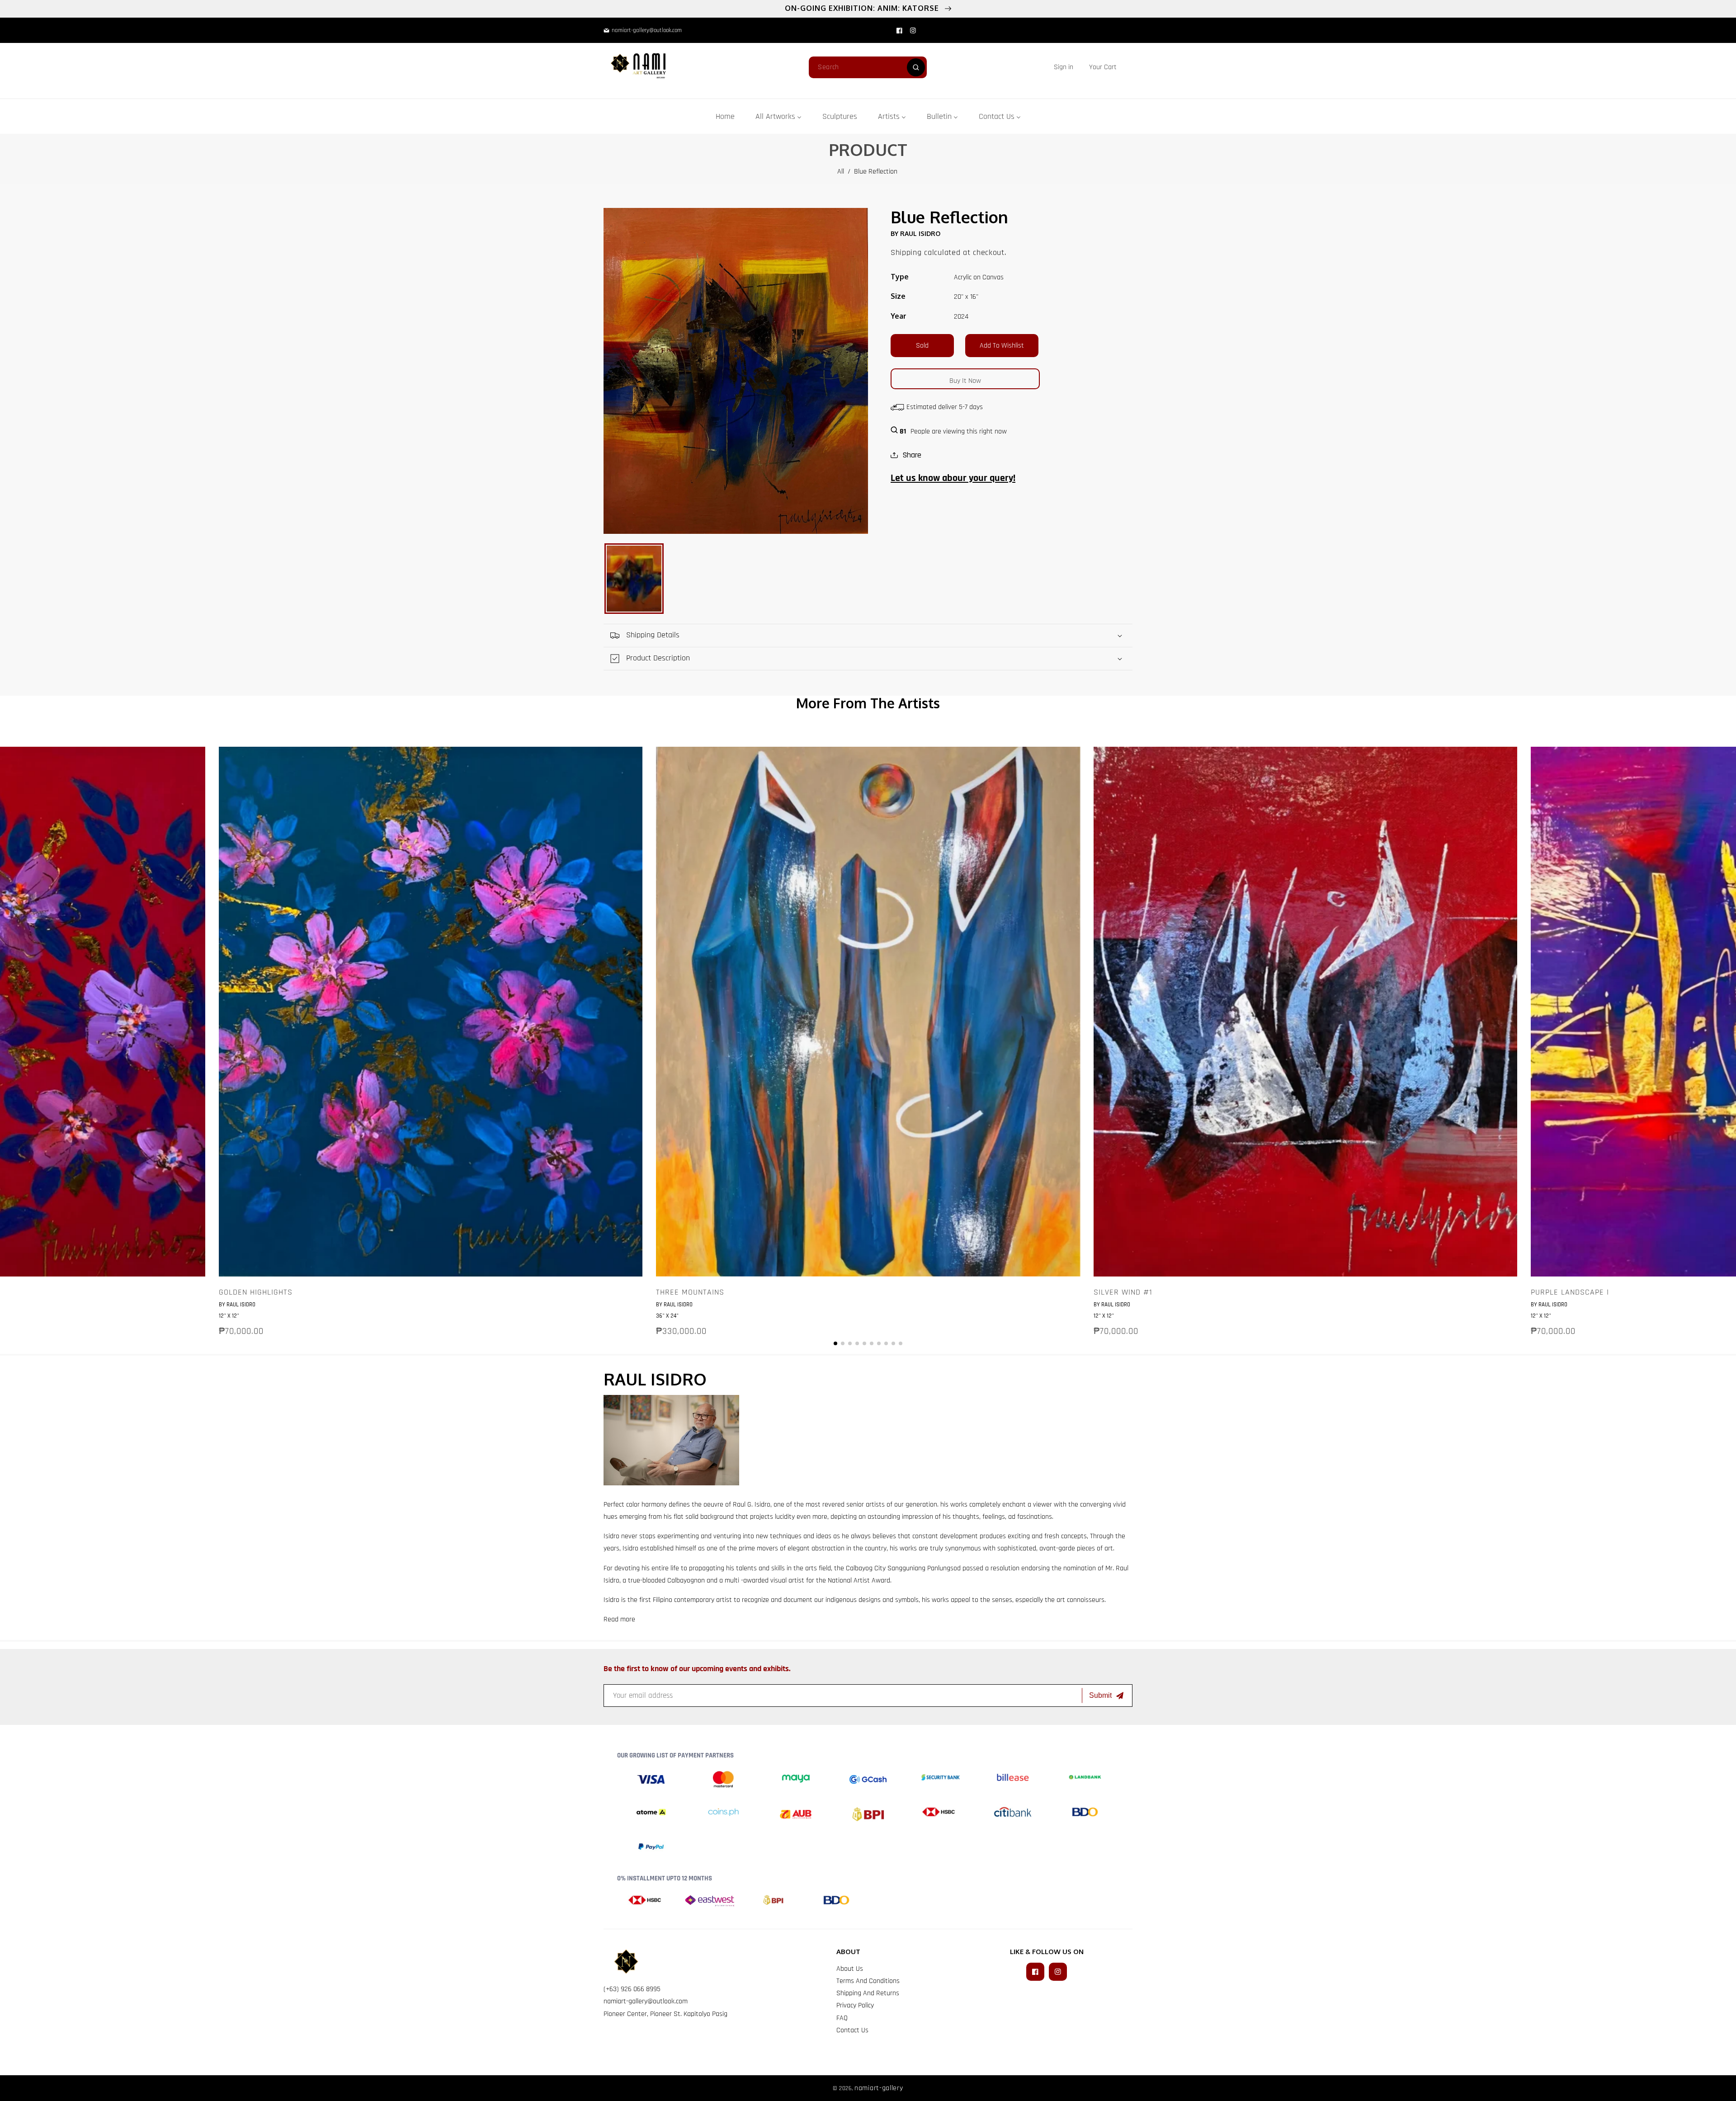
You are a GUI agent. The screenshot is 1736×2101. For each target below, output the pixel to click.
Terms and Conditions (868, 1981)
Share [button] (912, 455)
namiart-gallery (879, 2088)
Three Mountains (690, 1292)
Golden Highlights (256, 1292)
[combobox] (868, 67)
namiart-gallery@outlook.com (646, 2001)
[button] (1103, 67)
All (841, 172)
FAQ (842, 2018)
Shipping (906, 252)
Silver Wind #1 (1123, 1292)
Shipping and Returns (868, 1993)
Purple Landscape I (1570, 1292)
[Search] (916, 67)
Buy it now (965, 381)
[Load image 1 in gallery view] (634, 579)
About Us (850, 1969)
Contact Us (852, 2030)
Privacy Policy (855, 2005)
